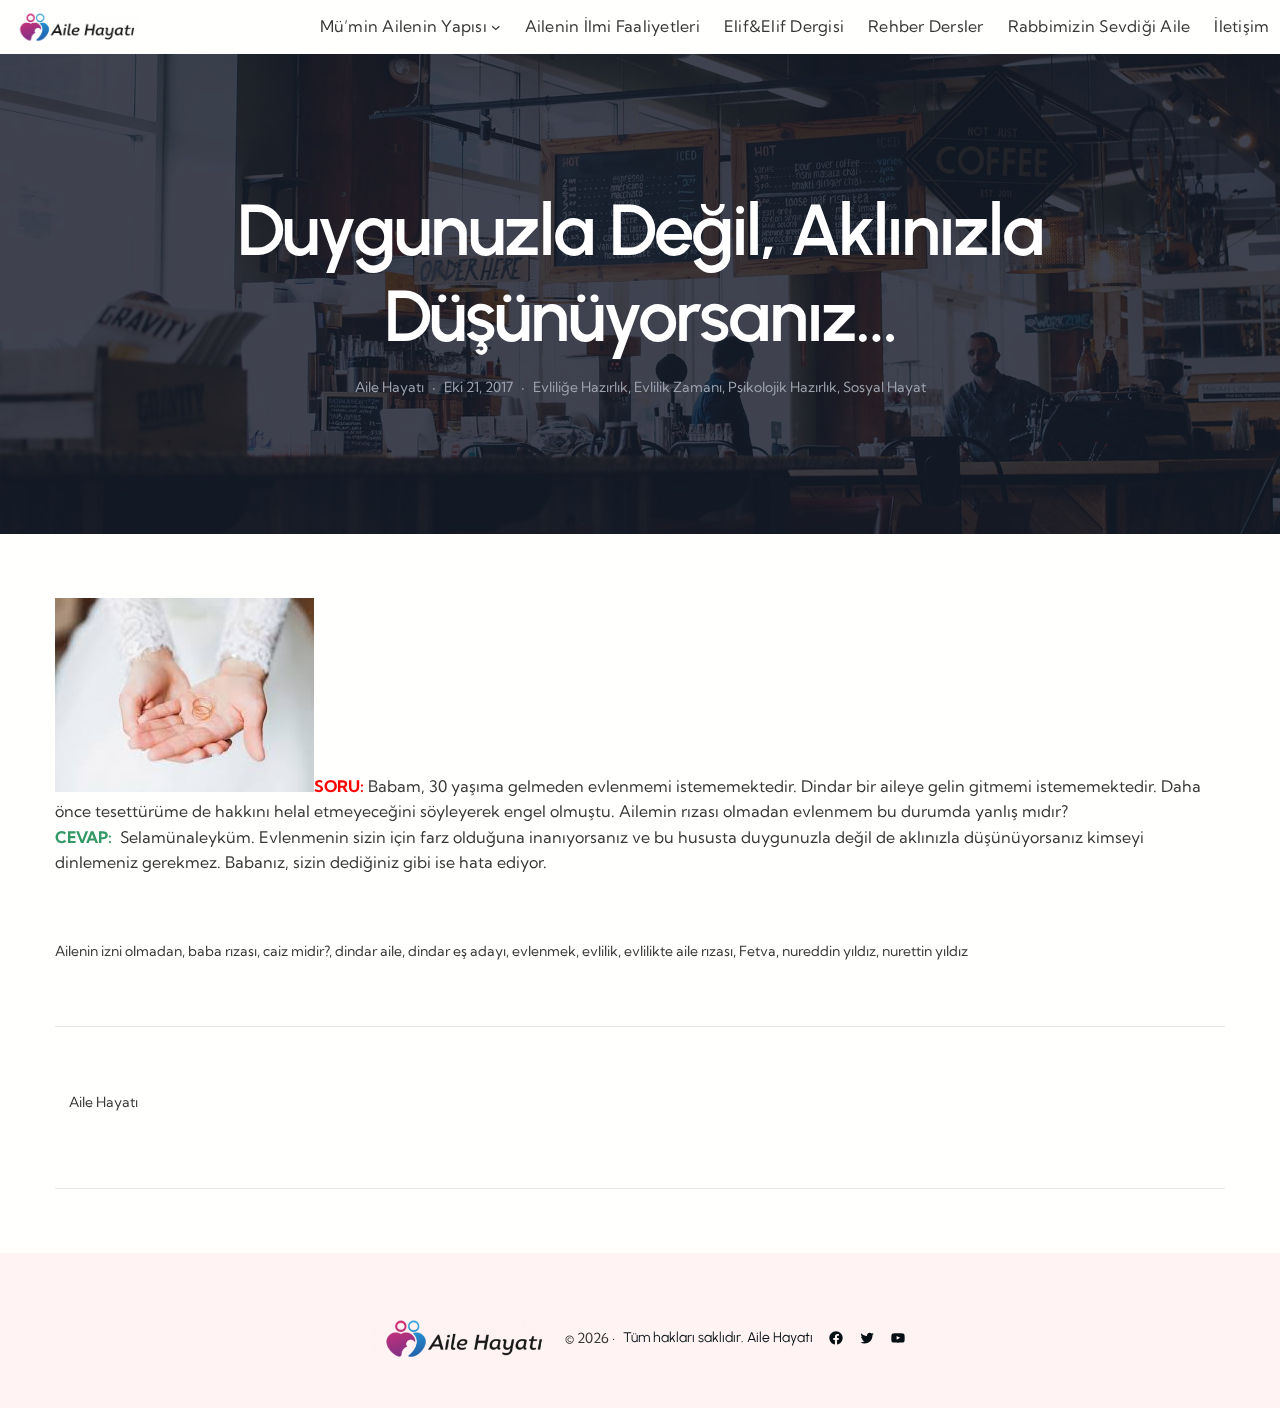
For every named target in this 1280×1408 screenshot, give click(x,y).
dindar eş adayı (457, 951)
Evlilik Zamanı (678, 387)
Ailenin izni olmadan (118, 951)
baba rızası (222, 951)
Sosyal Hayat (884, 387)
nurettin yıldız (925, 951)
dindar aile (368, 951)
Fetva (757, 951)
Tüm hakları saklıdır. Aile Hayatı (718, 1337)
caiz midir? (296, 951)
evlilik (600, 951)
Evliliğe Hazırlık (580, 387)
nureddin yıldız (829, 951)
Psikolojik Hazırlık (782, 387)
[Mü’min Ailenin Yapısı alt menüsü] (496, 27)
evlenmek (544, 951)
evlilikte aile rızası (678, 951)
